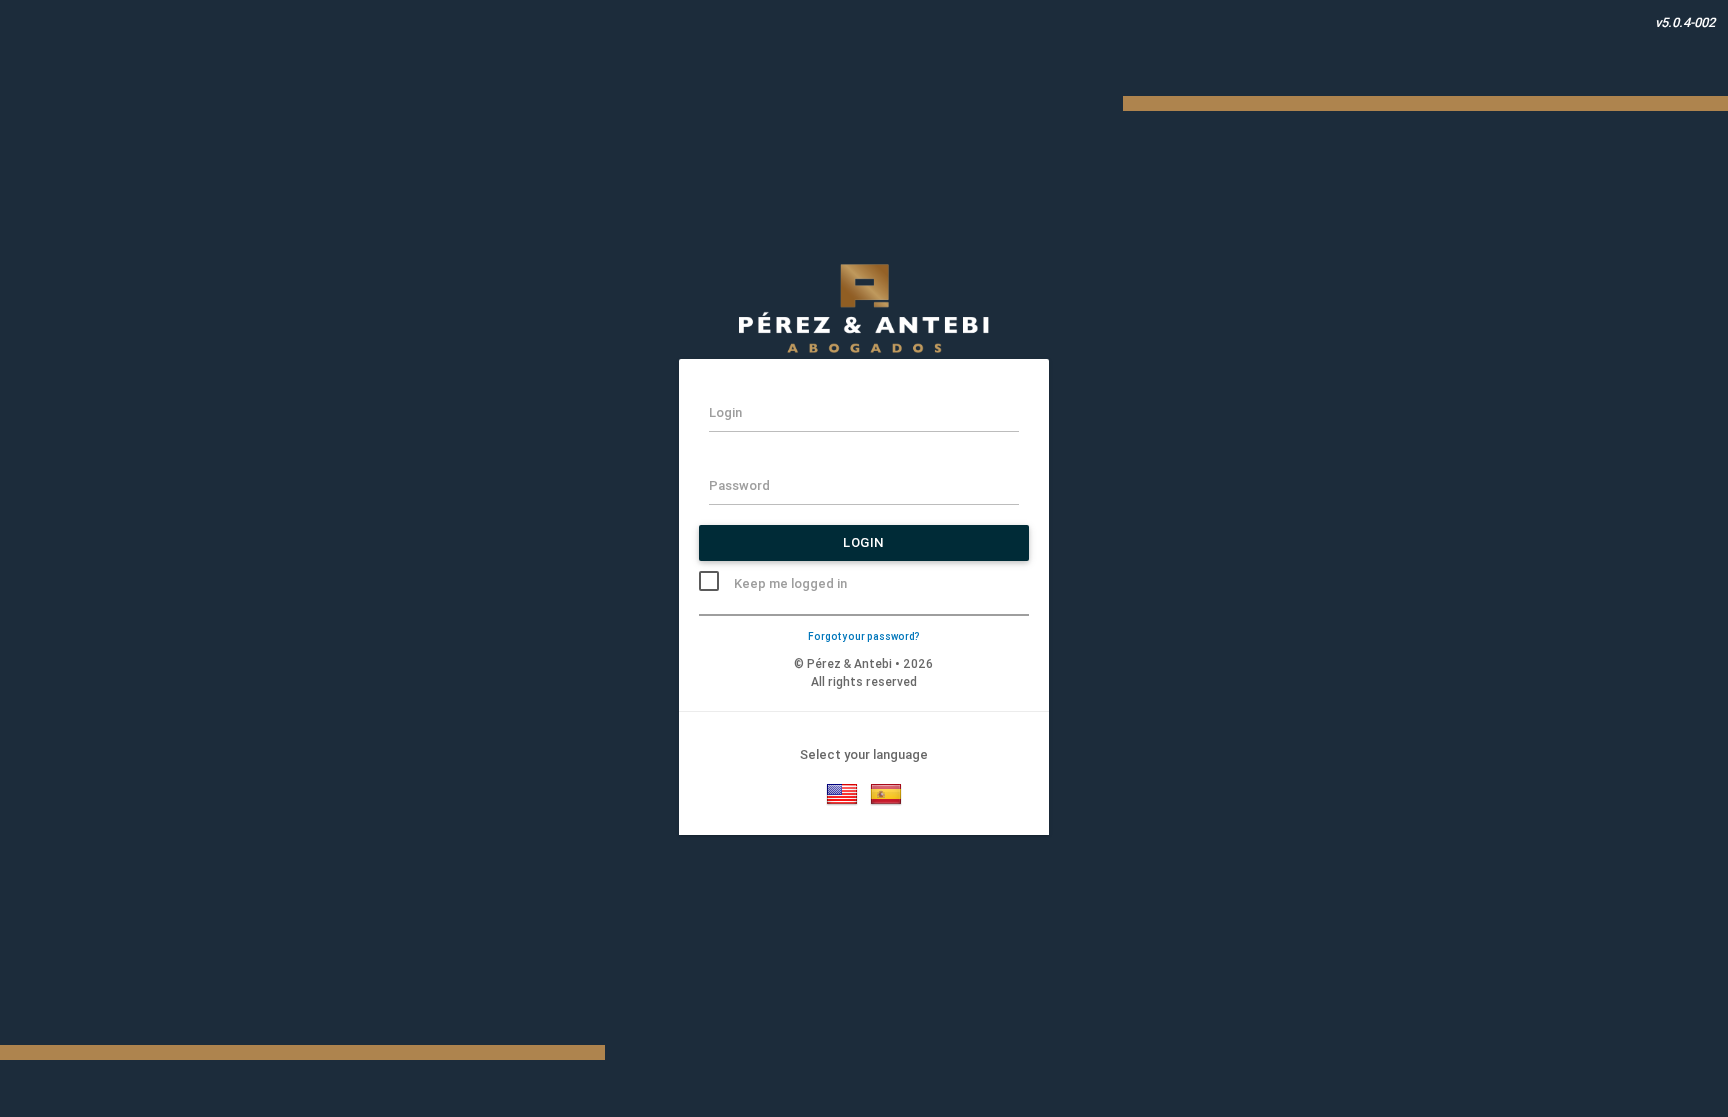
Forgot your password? (864, 636)
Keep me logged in (790, 583)
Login (864, 542)
